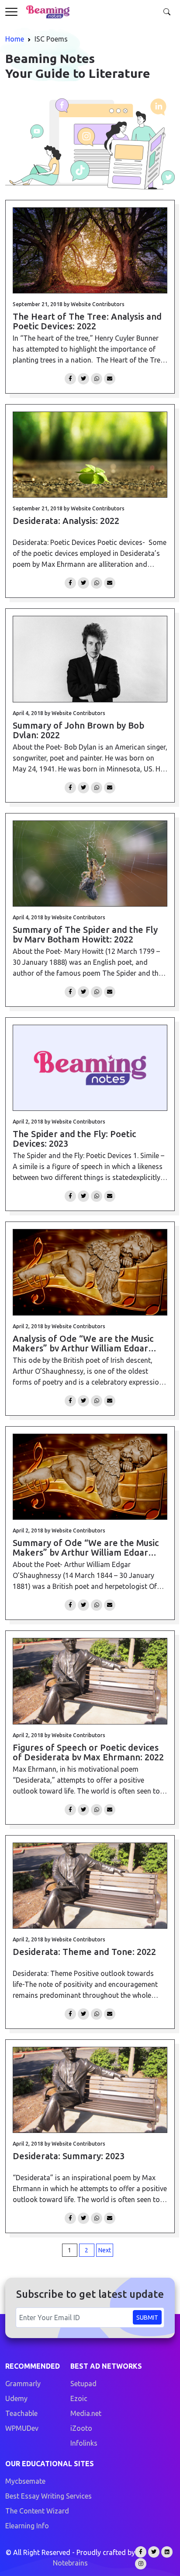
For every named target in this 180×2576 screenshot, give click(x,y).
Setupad (83, 2384)
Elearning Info (27, 2526)
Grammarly (23, 2384)
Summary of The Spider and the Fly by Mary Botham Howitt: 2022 (85, 934)
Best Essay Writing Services (48, 2496)
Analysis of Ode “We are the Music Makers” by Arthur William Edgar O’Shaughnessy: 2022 (83, 1343)
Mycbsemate (25, 2481)
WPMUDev (22, 2428)
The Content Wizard (37, 2511)
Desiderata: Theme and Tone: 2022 (84, 1952)
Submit (147, 2318)
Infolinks (84, 2443)
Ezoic (79, 2398)
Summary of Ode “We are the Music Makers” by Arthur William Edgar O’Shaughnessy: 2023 (86, 1547)
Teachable (21, 2413)
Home (15, 39)
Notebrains (70, 2563)
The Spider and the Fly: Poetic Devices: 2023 (74, 1138)
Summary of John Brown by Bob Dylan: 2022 (78, 730)
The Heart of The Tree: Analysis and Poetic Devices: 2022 (87, 321)
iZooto (81, 2428)
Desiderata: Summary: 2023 (69, 2156)
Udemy (16, 2398)
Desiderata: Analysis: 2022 (66, 521)
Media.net (86, 2413)
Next (105, 2250)
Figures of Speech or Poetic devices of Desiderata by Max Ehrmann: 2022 (88, 1752)
